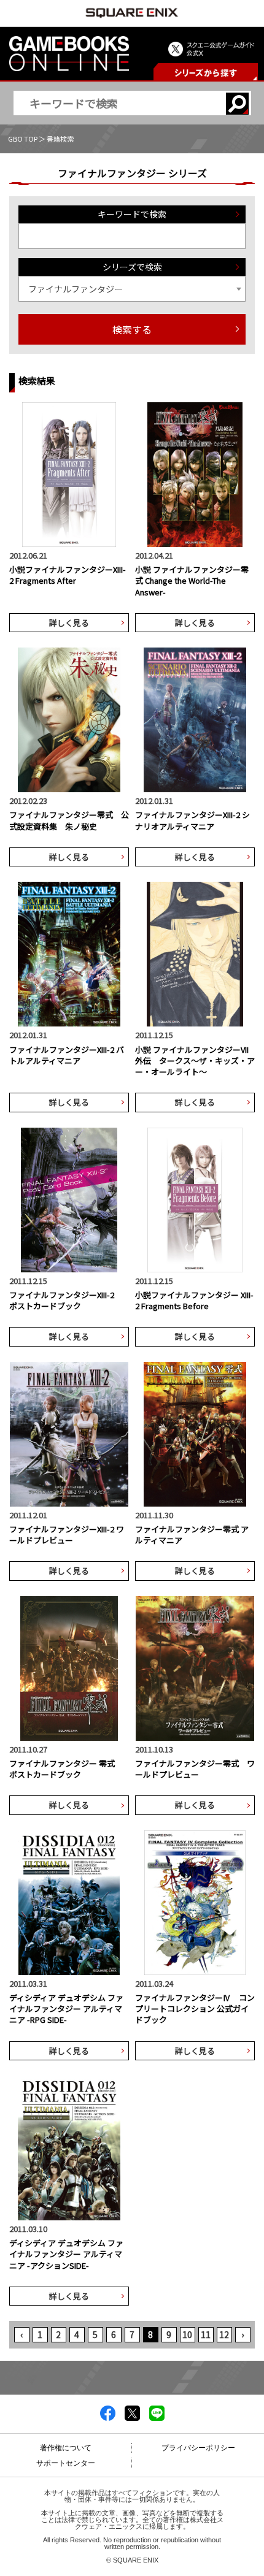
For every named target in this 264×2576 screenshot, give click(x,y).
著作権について (66, 2448)
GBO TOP (23, 139)
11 (206, 2334)
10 (187, 2334)
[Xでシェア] (132, 2417)
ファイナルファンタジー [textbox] (76, 289)
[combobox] (132, 289)
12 (224, 2334)
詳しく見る (69, 623)
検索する (132, 329)
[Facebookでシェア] (108, 2417)
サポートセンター (66, 2463)
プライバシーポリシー (198, 2448)
